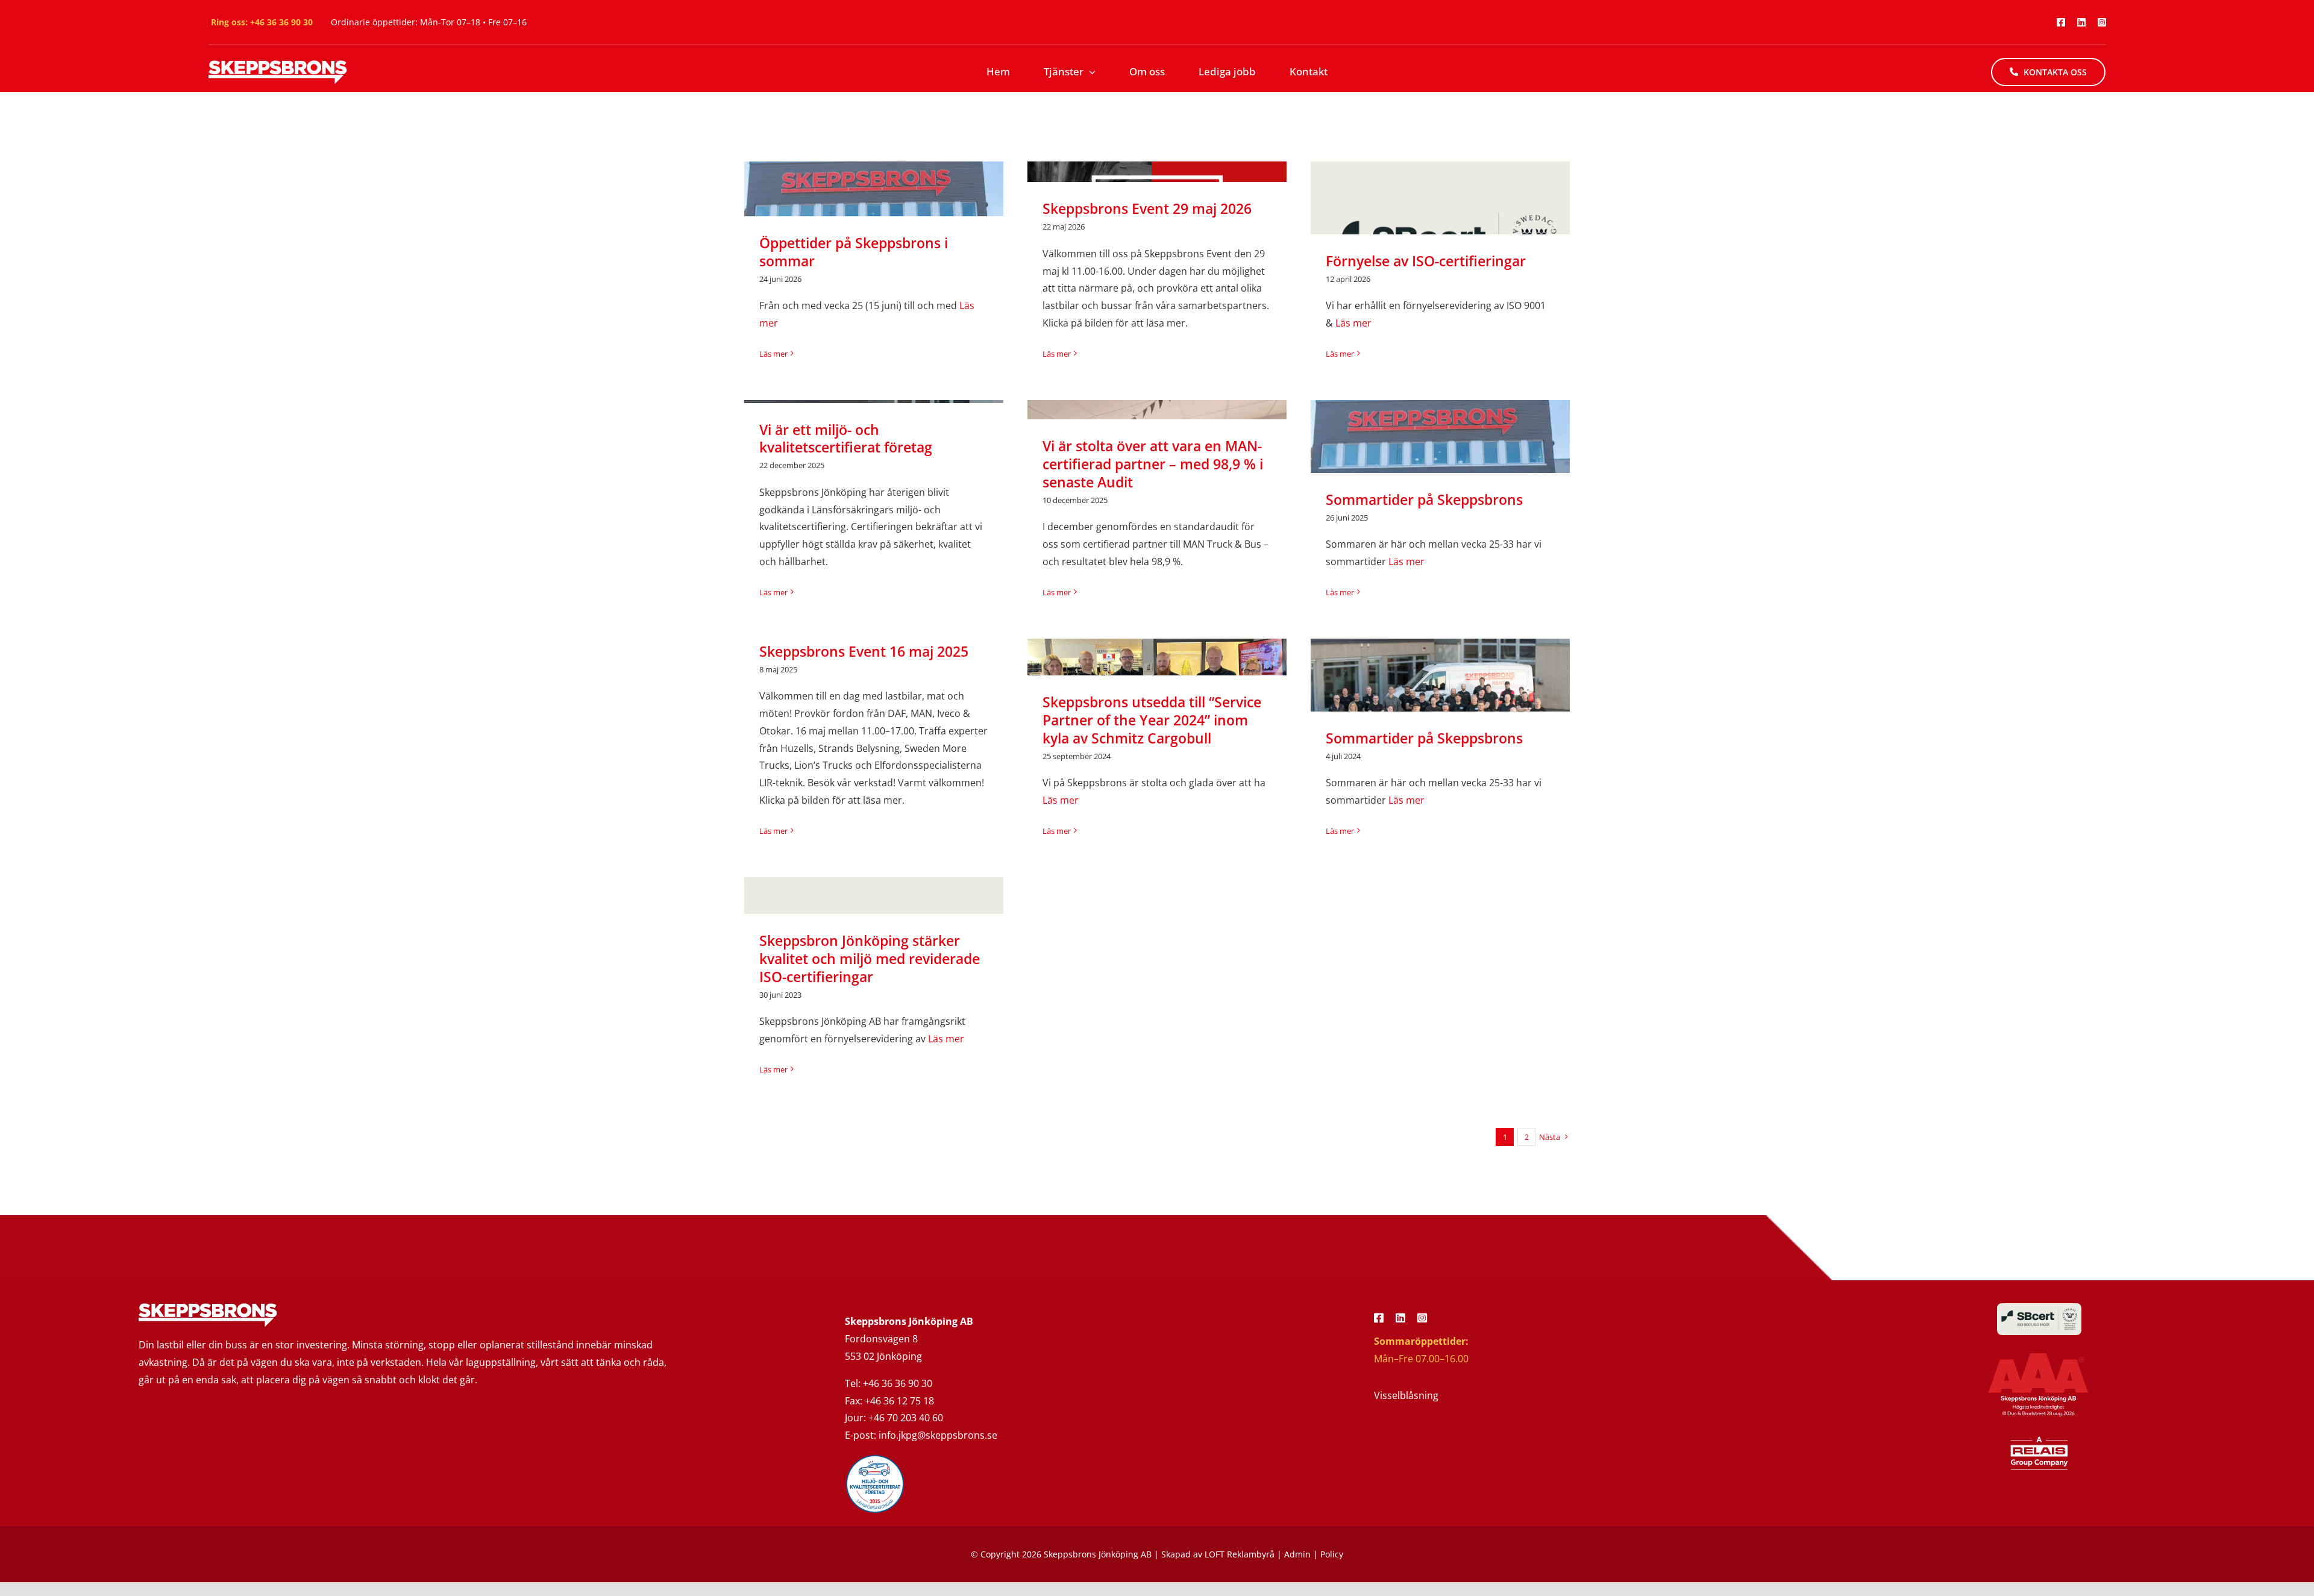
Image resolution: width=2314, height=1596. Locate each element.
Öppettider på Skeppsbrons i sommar (854, 252)
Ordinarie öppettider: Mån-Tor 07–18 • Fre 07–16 (429, 22)
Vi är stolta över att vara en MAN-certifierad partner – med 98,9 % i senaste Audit (1153, 464)
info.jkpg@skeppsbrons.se (938, 1435)
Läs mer (773, 354)
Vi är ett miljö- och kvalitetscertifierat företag (846, 439)
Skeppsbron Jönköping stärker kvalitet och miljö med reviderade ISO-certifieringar (870, 959)
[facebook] (2061, 22)
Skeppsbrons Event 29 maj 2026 (1147, 208)
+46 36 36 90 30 (281, 22)
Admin (1297, 1554)
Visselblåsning (1406, 1395)
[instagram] (2102, 22)
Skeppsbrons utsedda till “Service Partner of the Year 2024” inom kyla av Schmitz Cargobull (1152, 720)
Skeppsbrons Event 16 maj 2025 (864, 651)
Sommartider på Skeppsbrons (1424, 499)
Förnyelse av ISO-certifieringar (1426, 261)
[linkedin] (2081, 22)
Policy (1332, 1554)
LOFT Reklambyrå (1240, 1554)
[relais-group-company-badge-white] (2039, 1440)
